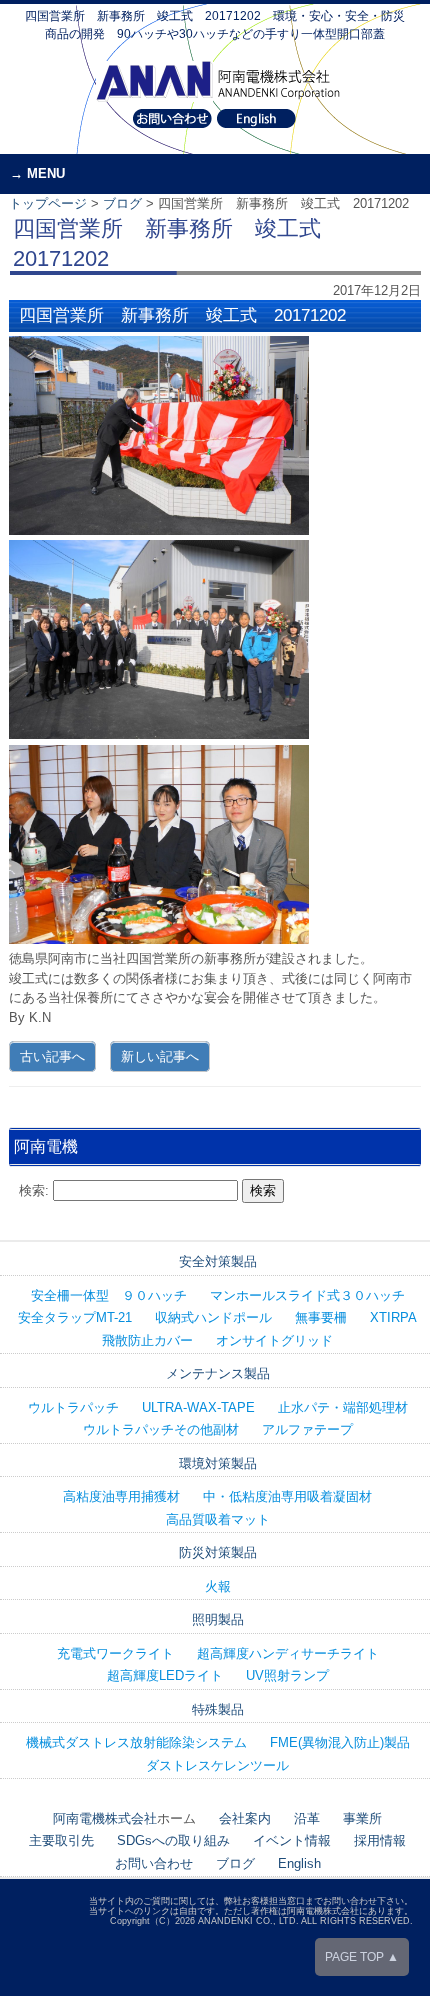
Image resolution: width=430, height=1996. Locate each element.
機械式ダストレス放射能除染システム (136, 1742)
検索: (34, 1190)
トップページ (48, 203)
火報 (218, 1586)
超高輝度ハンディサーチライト (288, 1653)
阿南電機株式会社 (105, 1818)
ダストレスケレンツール (217, 1765)
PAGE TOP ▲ (362, 1957)
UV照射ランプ (287, 1675)
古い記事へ (52, 1056)
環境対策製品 (218, 1463)
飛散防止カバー (147, 1340)
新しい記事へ (160, 1056)
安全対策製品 (218, 1261)
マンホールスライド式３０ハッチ (307, 1295)
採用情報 (380, 1840)
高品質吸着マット (218, 1519)
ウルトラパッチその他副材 (161, 1429)
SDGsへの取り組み (173, 1840)
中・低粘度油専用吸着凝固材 (287, 1496)
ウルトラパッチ (73, 1407)
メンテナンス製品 (218, 1373)
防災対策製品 (218, 1552)
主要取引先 (61, 1840)
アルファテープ (307, 1429)
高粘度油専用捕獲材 (121, 1496)
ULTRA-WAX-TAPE (198, 1407)
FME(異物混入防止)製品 (340, 1742)
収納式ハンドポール (213, 1317)
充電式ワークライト (115, 1653)
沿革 (307, 1818)
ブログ (122, 203)
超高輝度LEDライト (165, 1675)
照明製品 (218, 1619)
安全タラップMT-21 (75, 1317)
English (299, 1863)
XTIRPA (393, 1317)
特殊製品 (218, 1709)
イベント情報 (292, 1840)
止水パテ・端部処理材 (343, 1407)
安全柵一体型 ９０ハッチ (109, 1295)
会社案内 (245, 1818)
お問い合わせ (154, 1863)
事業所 (362, 1818)
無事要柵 (321, 1317)
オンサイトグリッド (274, 1340)
